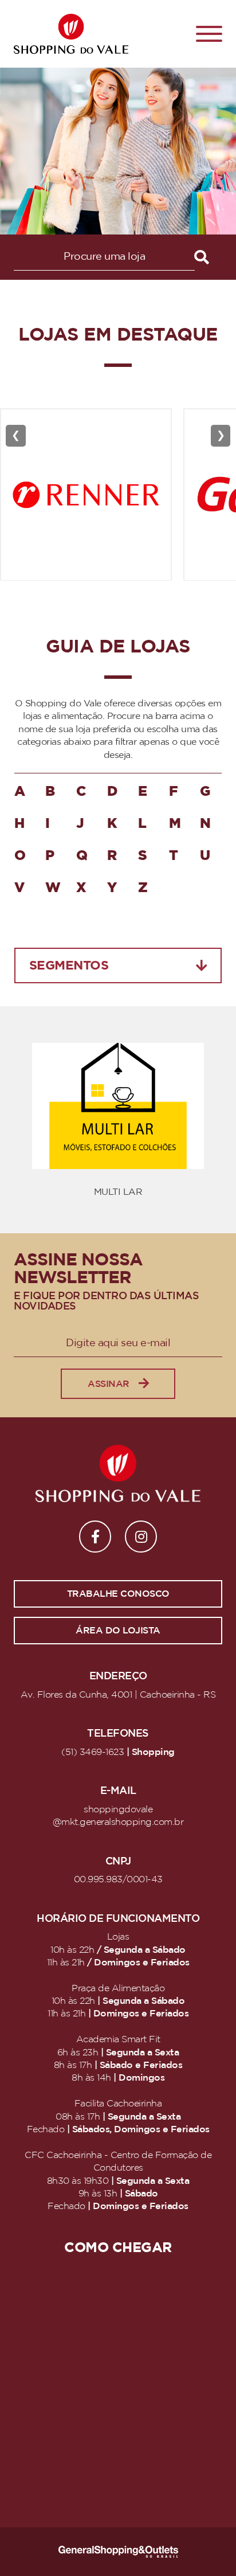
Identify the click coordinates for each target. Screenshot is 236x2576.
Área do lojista (118, 1631)
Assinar (109, 1384)
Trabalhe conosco (118, 1594)
